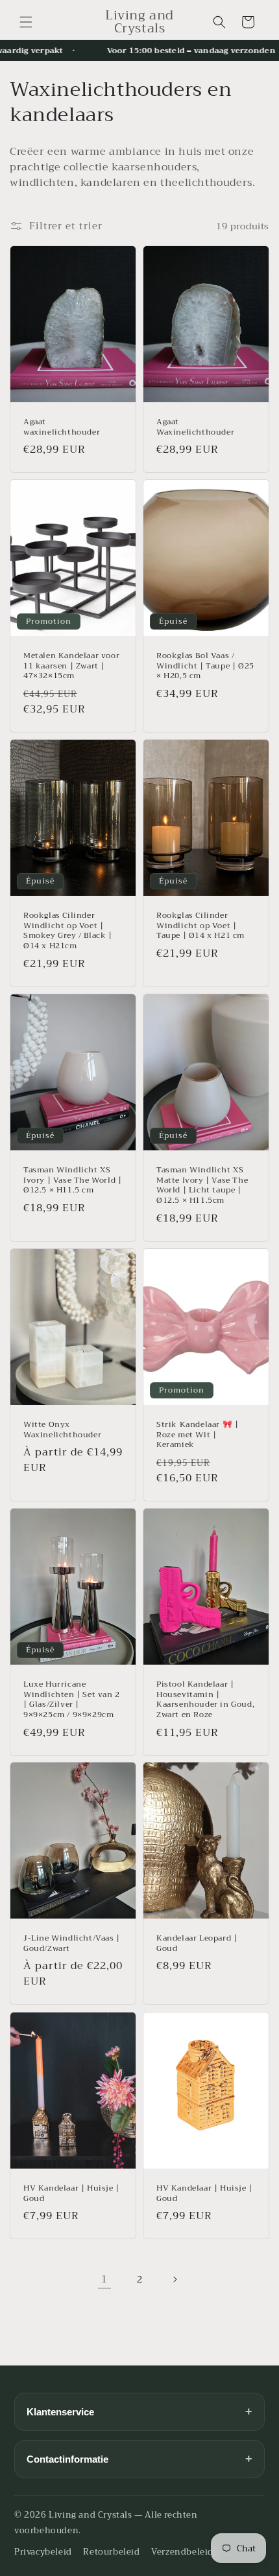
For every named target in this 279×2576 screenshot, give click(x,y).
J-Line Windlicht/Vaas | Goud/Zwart (72, 1944)
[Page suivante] (175, 2279)
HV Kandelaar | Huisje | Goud (71, 2194)
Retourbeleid (111, 2552)
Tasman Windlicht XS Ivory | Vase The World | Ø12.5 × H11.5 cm (72, 1180)
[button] (26, 22)
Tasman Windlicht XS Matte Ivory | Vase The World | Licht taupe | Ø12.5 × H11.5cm (202, 1185)
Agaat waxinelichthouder (62, 427)
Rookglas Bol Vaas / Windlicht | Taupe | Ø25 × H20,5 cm (205, 667)
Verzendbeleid (182, 2552)
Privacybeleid (43, 2552)
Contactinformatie (139, 2459)
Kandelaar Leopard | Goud (197, 1944)
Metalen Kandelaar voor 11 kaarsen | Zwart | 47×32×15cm (71, 667)
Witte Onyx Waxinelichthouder (62, 1430)
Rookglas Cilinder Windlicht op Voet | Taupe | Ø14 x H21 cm (200, 927)
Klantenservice (139, 2411)
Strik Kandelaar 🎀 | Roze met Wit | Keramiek (197, 1435)
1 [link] (104, 2279)
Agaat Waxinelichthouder (195, 427)
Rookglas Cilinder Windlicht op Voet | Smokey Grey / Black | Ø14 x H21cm (68, 931)
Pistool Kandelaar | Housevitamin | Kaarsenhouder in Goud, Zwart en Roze (205, 1700)
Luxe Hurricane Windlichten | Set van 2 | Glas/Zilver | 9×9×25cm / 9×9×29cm (72, 1700)
